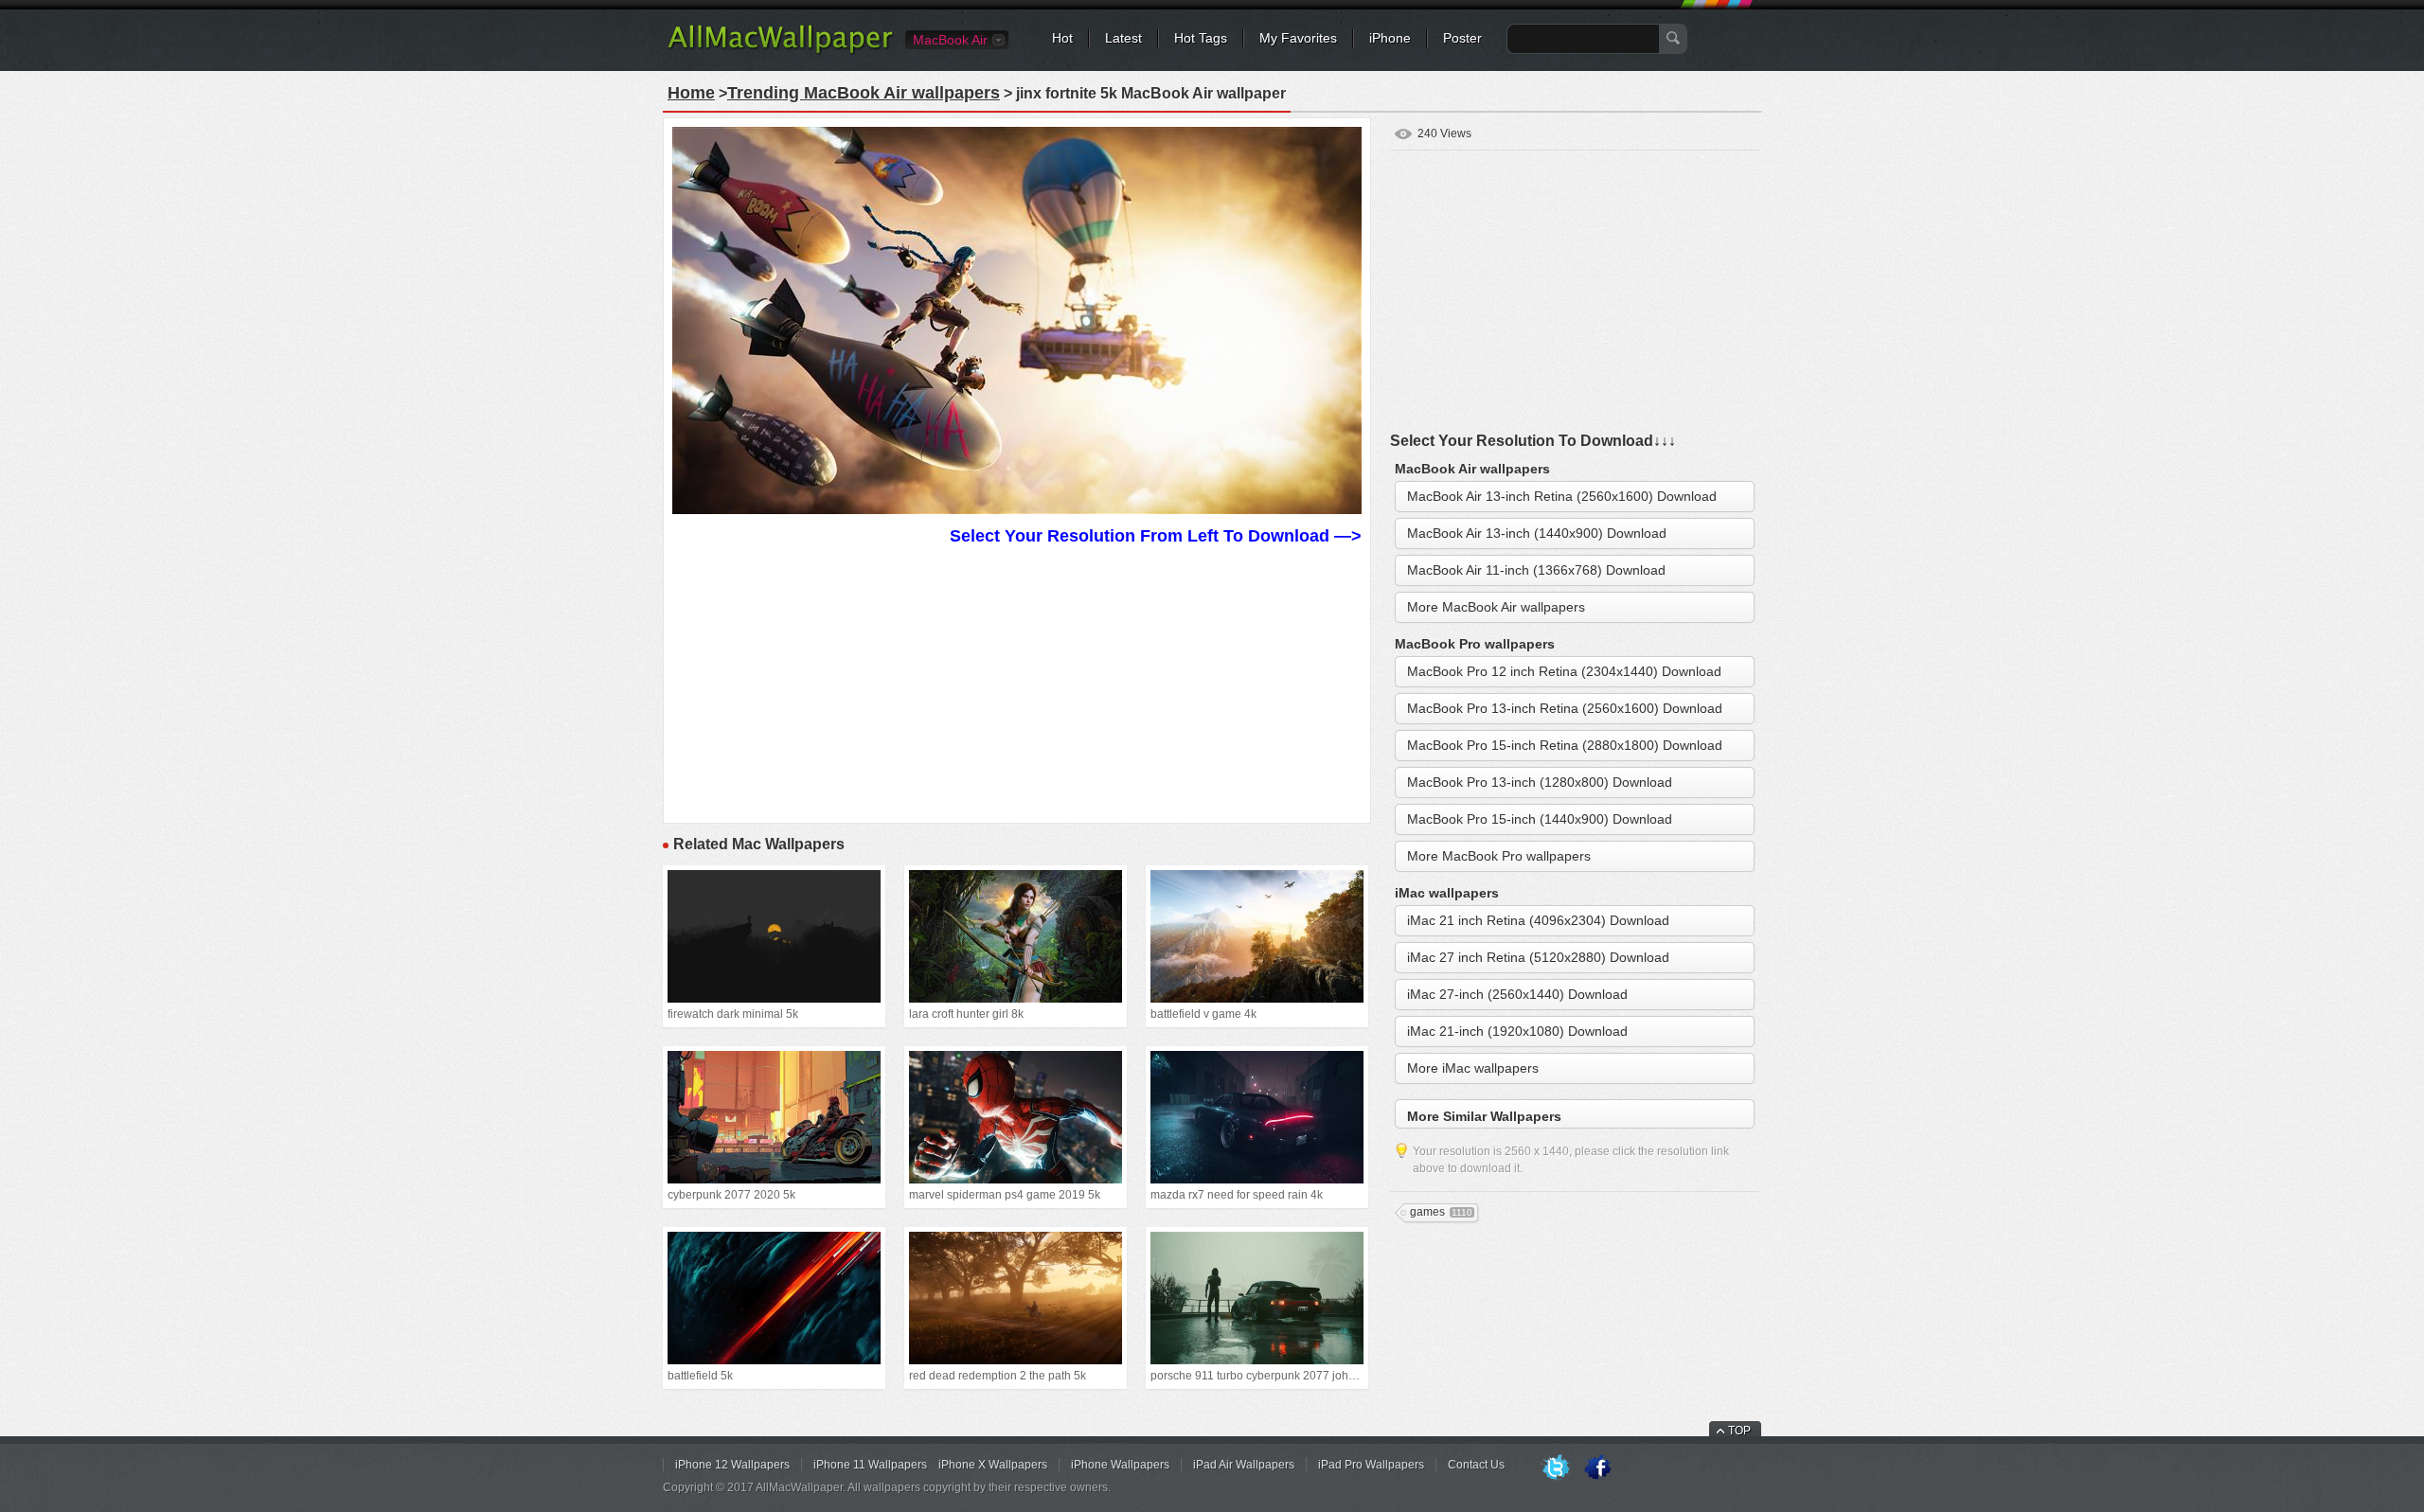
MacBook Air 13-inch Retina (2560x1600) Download (1562, 496)
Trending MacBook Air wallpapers (864, 93)
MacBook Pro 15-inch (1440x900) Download (1540, 819)
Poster (1462, 38)
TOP (1739, 1431)
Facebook (1597, 1468)
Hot (1062, 38)
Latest (1123, 38)
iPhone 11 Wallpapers (870, 1465)
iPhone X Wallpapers (993, 1465)
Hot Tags (1201, 38)
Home (691, 93)
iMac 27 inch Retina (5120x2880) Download (1538, 957)
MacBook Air (950, 40)
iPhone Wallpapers (1120, 1465)
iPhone (1390, 38)
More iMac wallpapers (1473, 1068)
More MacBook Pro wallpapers (1499, 856)
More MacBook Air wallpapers (1496, 607)
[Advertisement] (1017, 682)
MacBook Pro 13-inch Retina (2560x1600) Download (1565, 708)
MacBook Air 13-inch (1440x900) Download (1537, 533)
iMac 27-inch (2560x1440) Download (1517, 994)
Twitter (1556, 1468)
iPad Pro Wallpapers (1371, 1465)
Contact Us (1476, 1465)
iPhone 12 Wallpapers (732, 1465)
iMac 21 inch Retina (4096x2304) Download (1538, 920)
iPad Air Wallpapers (1244, 1465)
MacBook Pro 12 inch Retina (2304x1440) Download (1564, 671)
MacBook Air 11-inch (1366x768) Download (1536, 570)
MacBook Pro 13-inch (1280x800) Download (1540, 782)
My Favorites (1298, 38)
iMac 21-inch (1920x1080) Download (1517, 1031)
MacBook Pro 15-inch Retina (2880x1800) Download (1565, 745)
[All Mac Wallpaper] (782, 52)
